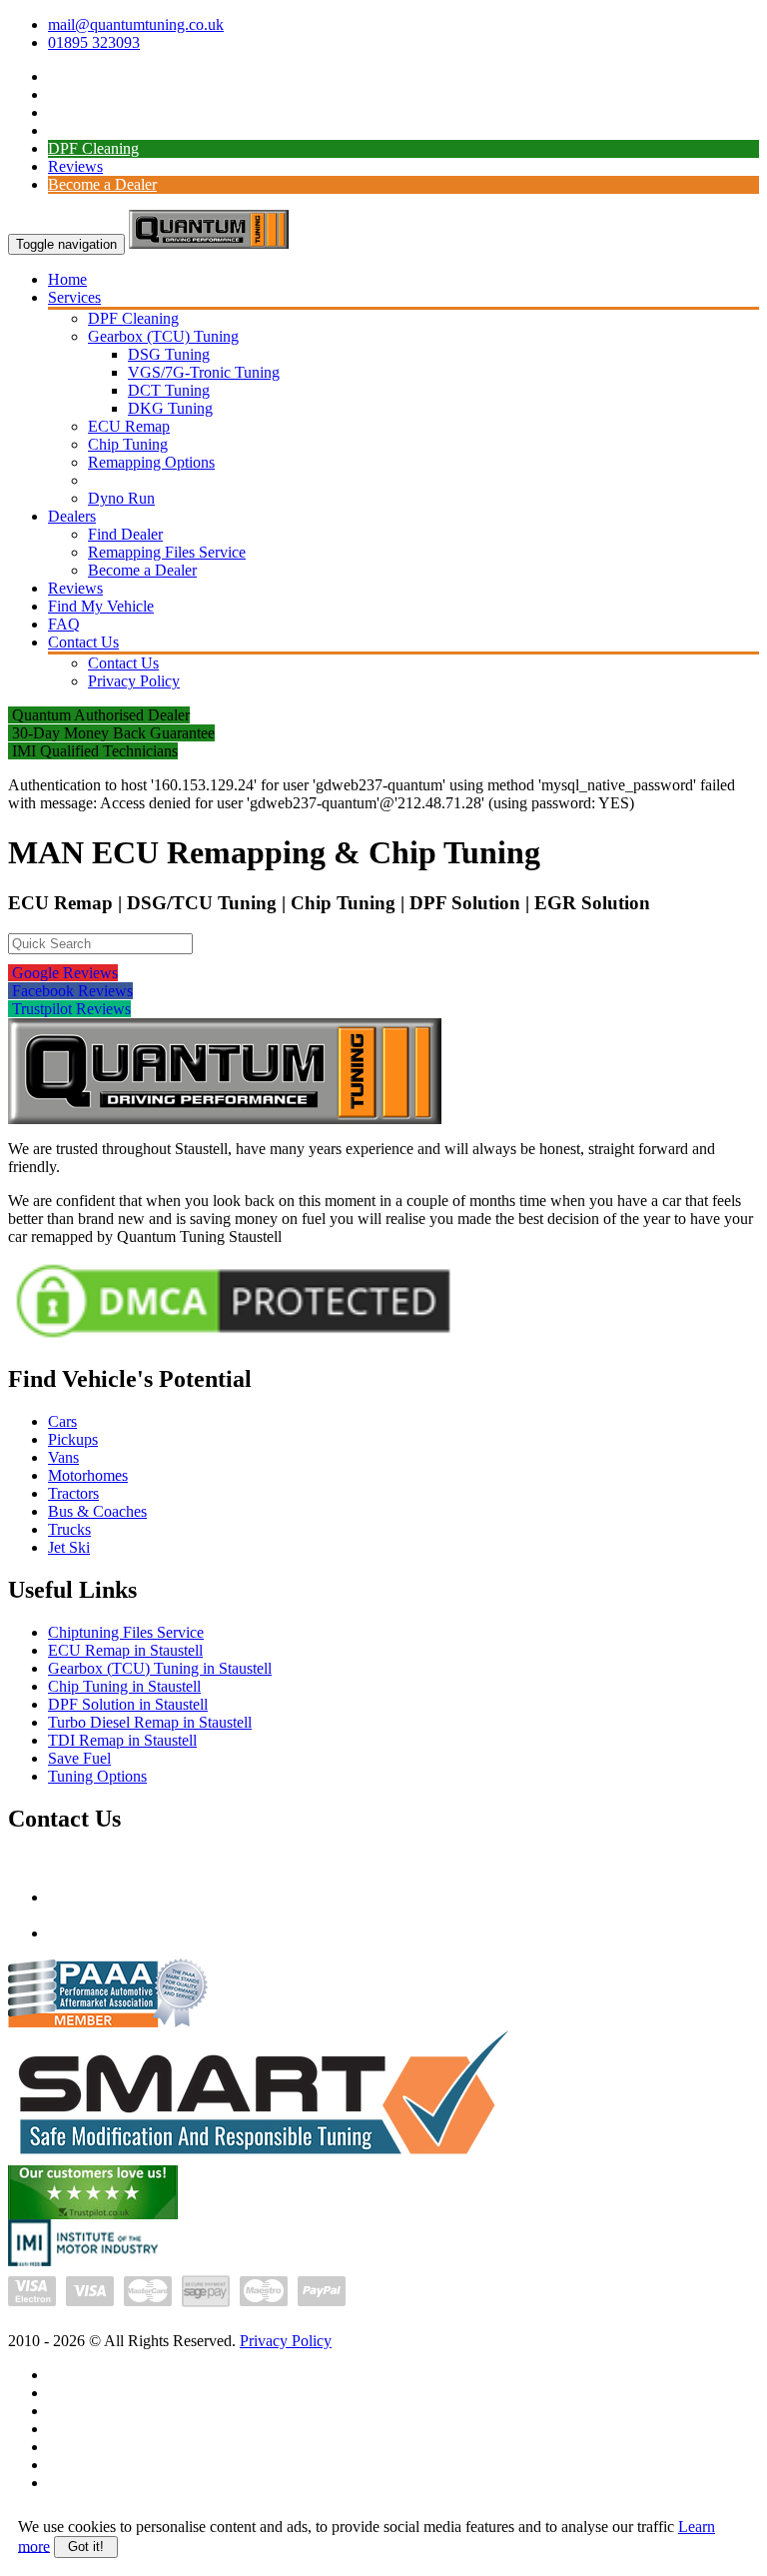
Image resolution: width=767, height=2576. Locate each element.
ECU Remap (129, 426)
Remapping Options (151, 462)
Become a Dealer (102, 184)
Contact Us (83, 642)
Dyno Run (121, 498)
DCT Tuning (169, 390)
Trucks (69, 1529)
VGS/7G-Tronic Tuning (204, 372)
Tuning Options (97, 1776)
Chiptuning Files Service (126, 1632)
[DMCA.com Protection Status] (233, 1340)
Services (74, 297)
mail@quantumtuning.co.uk (136, 24)
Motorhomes (88, 1475)
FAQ (64, 624)
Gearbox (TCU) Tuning (163, 336)
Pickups (73, 1439)
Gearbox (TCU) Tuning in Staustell (160, 1668)
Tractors (73, 1493)
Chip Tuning (128, 444)
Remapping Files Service (167, 552)
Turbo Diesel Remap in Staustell (150, 1722)
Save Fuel (79, 1758)
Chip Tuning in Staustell (124, 1686)
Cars (62, 1421)
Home (67, 279)
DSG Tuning (169, 354)
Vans (63, 1457)
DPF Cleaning (93, 148)
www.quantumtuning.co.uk (134, 1933)
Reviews (75, 166)
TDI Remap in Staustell (122, 1740)
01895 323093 (94, 42)
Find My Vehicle (101, 606)
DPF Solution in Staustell (128, 1704)
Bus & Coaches (97, 1511)
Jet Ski (69, 1547)
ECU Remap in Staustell (125, 1650)
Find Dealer (125, 534)
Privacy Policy (134, 681)
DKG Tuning (170, 408)
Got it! (86, 2547)
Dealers (72, 516)
